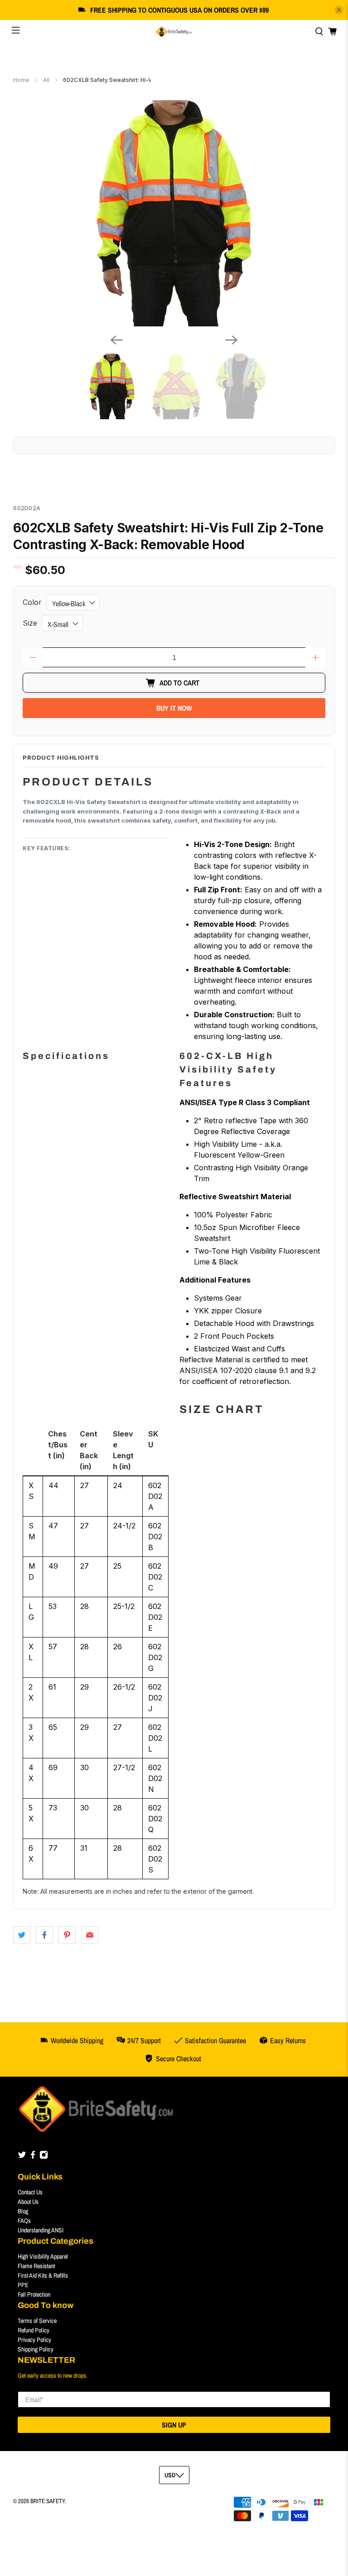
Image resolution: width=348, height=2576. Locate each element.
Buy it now (174, 708)
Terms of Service (37, 2321)
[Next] (232, 340)
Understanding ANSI (41, 2230)
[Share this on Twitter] (22, 1935)
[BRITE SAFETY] (174, 32)
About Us (28, 2202)
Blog (23, 2211)
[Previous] (116, 340)
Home (21, 80)
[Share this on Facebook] (44, 1935)
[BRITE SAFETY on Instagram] (44, 2157)
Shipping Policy (36, 2349)
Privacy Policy (34, 2340)
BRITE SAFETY (48, 2501)
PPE (23, 2285)
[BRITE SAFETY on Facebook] (33, 2157)
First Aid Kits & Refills (43, 2275)
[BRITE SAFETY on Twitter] (22, 2157)
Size (30, 623)
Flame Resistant (36, 2266)
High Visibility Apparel (43, 2256)
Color (32, 602)
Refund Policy (34, 2330)
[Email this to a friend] (90, 1935)
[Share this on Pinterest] (67, 1935)
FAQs (24, 2221)
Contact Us (30, 2192)
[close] (339, 10)
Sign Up (174, 2425)
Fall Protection (34, 2294)
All (46, 80)
